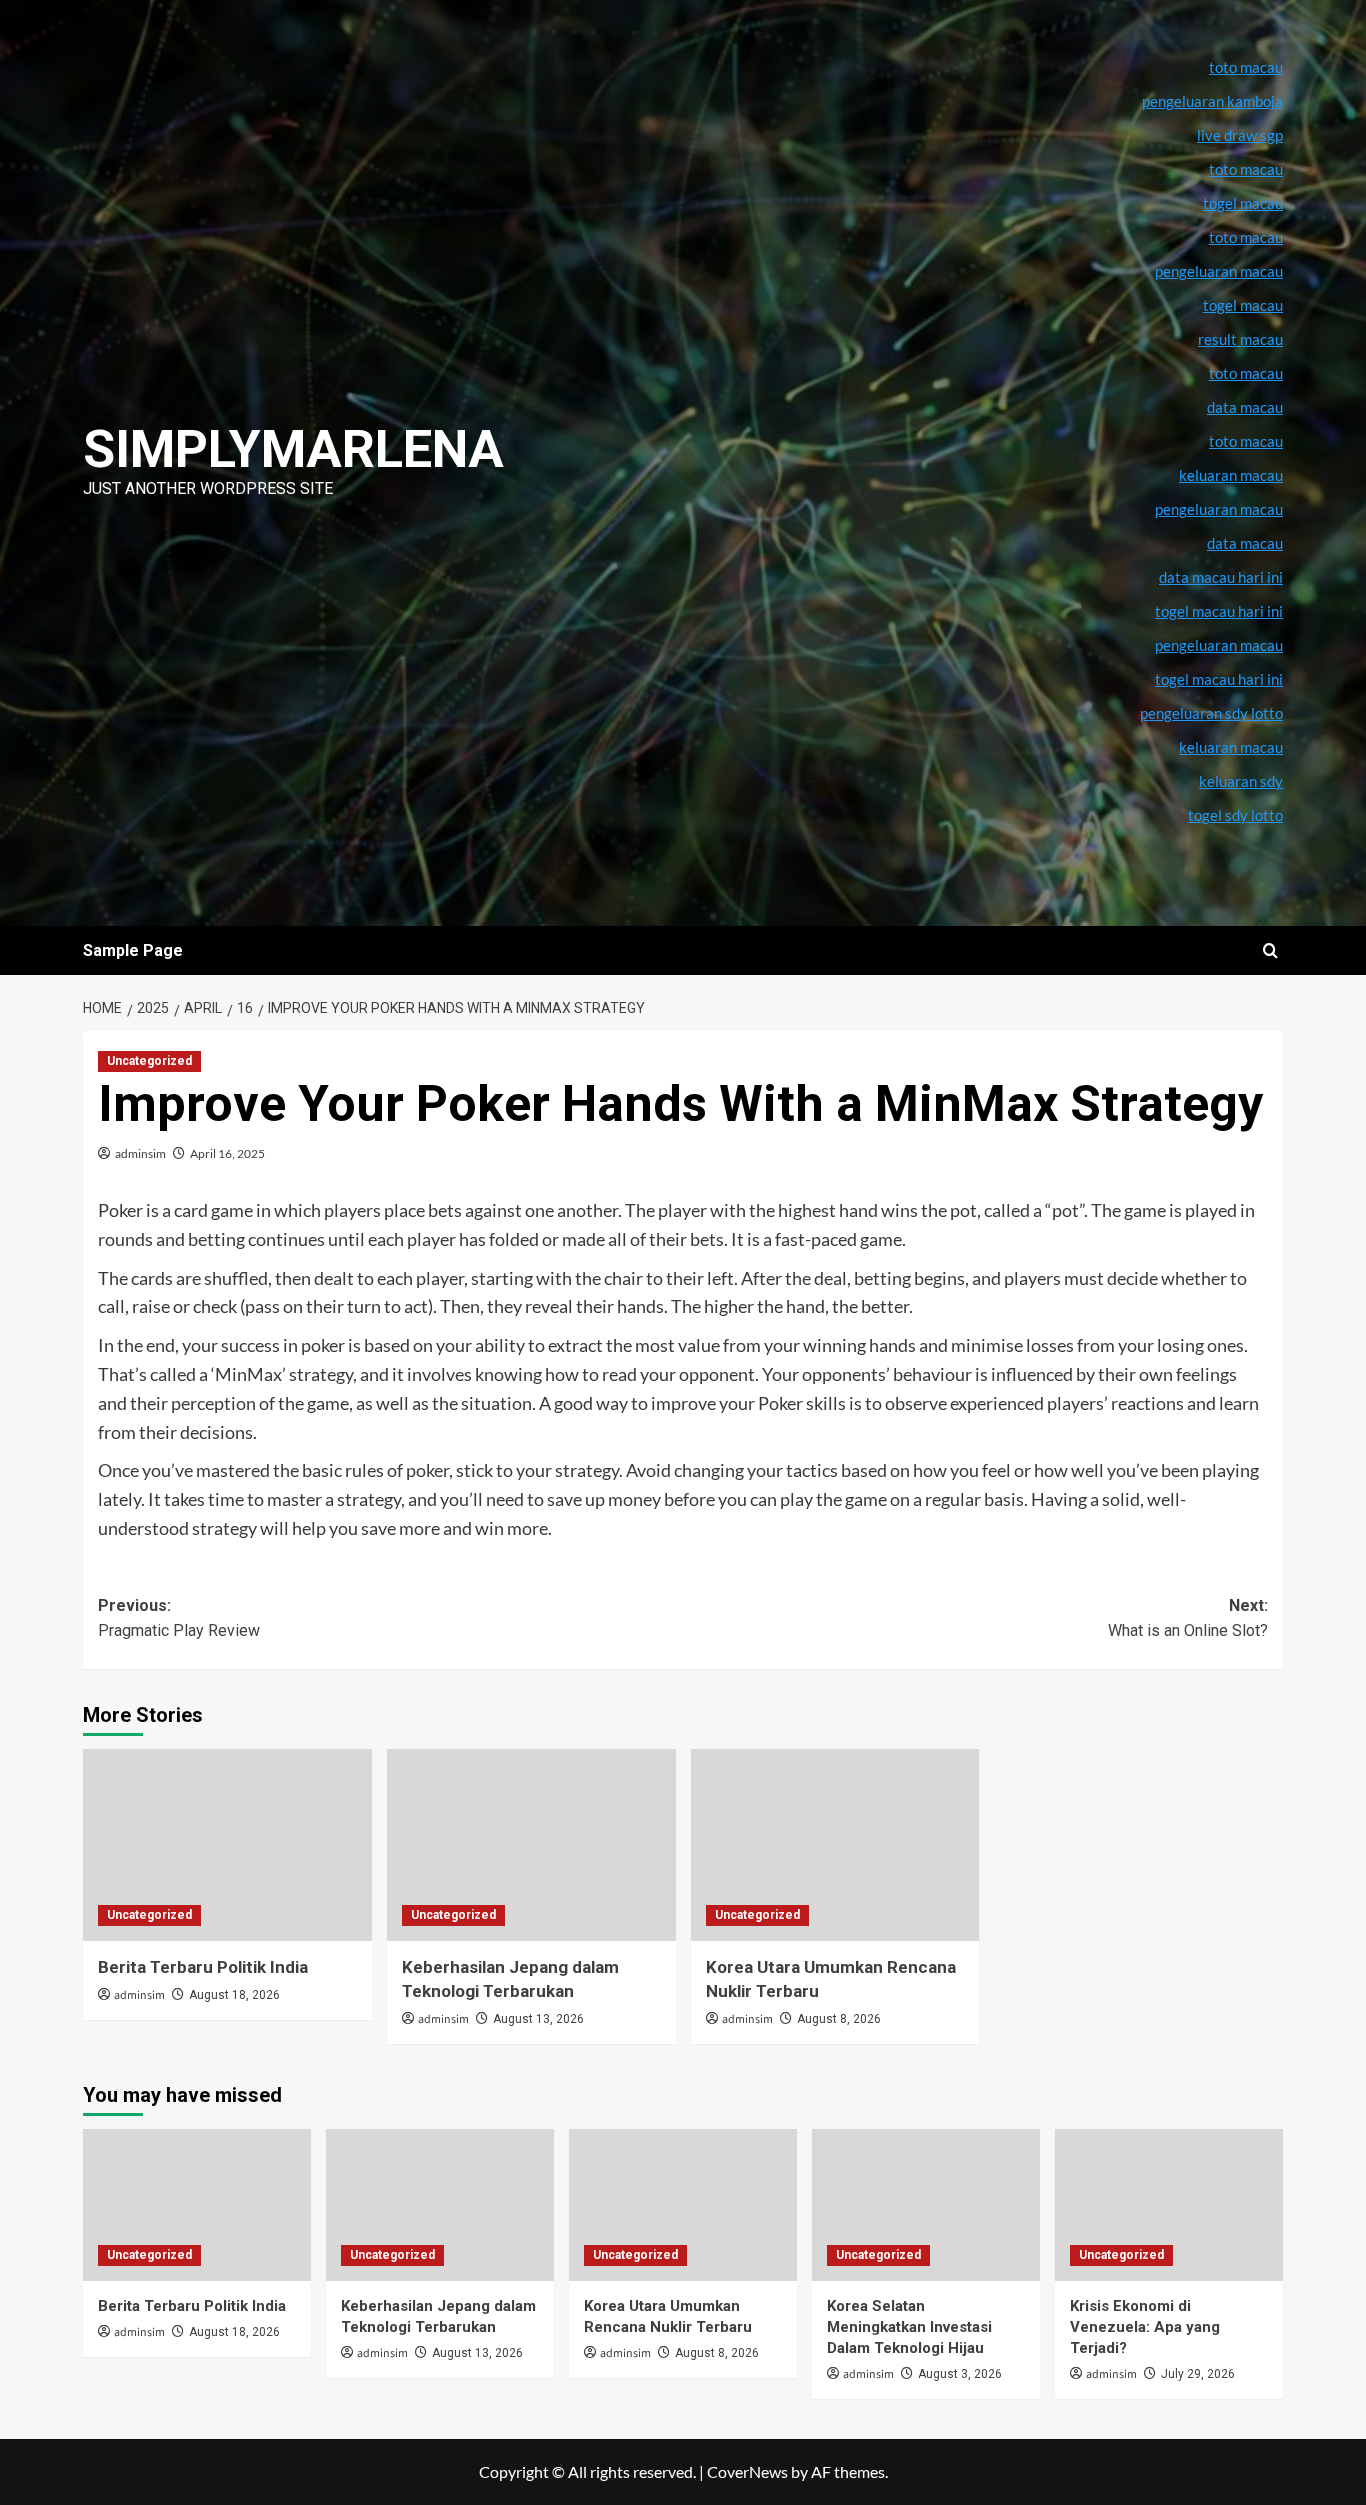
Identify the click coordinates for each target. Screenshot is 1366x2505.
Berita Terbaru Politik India (203, 1967)
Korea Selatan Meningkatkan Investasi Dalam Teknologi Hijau (909, 2327)
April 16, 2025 (227, 1153)
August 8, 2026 (839, 2019)
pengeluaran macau (1219, 509)
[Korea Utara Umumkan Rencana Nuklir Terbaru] (835, 1845)
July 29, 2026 (1198, 2374)
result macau (1240, 339)
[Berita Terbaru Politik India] (227, 1845)
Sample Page (133, 950)
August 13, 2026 (538, 2019)
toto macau (1246, 441)
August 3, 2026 (960, 2374)
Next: (1188, 1618)
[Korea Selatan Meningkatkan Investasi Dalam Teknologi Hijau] (926, 2205)
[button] (1270, 950)
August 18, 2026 (234, 1995)
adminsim (140, 1153)
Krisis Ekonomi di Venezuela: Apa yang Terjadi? (1145, 2327)
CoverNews (747, 2471)
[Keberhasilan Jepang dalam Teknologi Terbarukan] (531, 1845)
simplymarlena (293, 449)
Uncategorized (149, 1061)
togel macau (1243, 305)
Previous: (179, 1618)
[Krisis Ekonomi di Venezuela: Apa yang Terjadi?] (1169, 2205)
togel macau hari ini (1219, 679)
